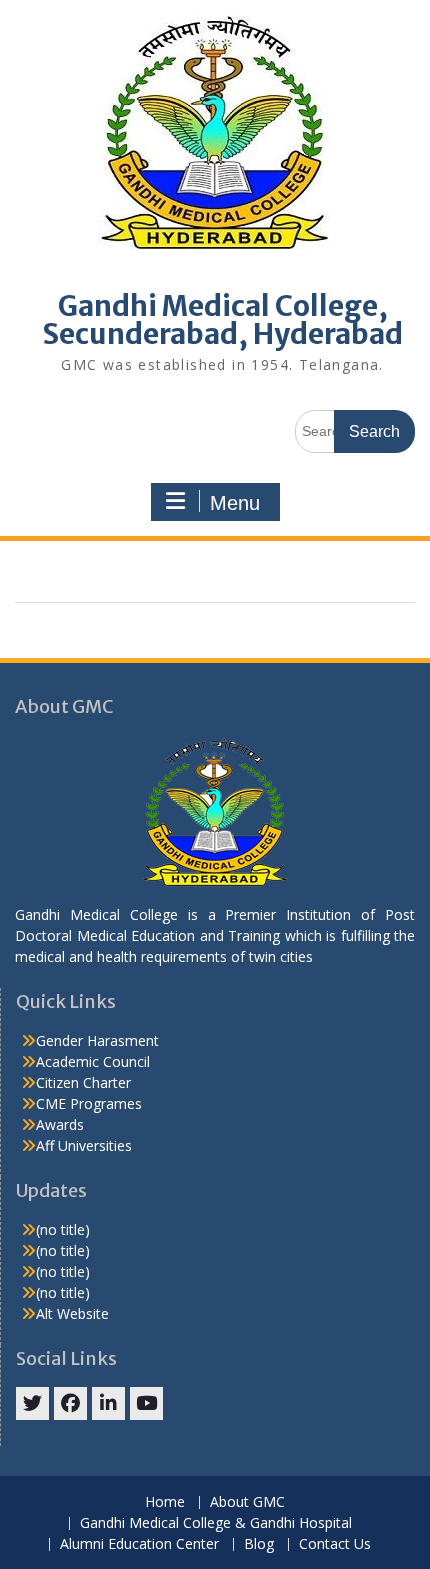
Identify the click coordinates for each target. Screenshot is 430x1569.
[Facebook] (70, 1403)
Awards (60, 1124)
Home (165, 1502)
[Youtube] (146, 1403)
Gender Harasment (97, 1040)
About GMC (247, 1502)
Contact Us (335, 1544)
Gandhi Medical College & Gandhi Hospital (216, 1523)
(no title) (63, 1229)
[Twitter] (32, 1403)
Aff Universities (84, 1145)
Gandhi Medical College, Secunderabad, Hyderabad (222, 320)
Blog (259, 1544)
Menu (235, 503)
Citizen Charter (83, 1082)
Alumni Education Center (139, 1544)
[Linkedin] (108, 1403)
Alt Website (72, 1313)
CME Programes (89, 1103)
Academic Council (93, 1061)
